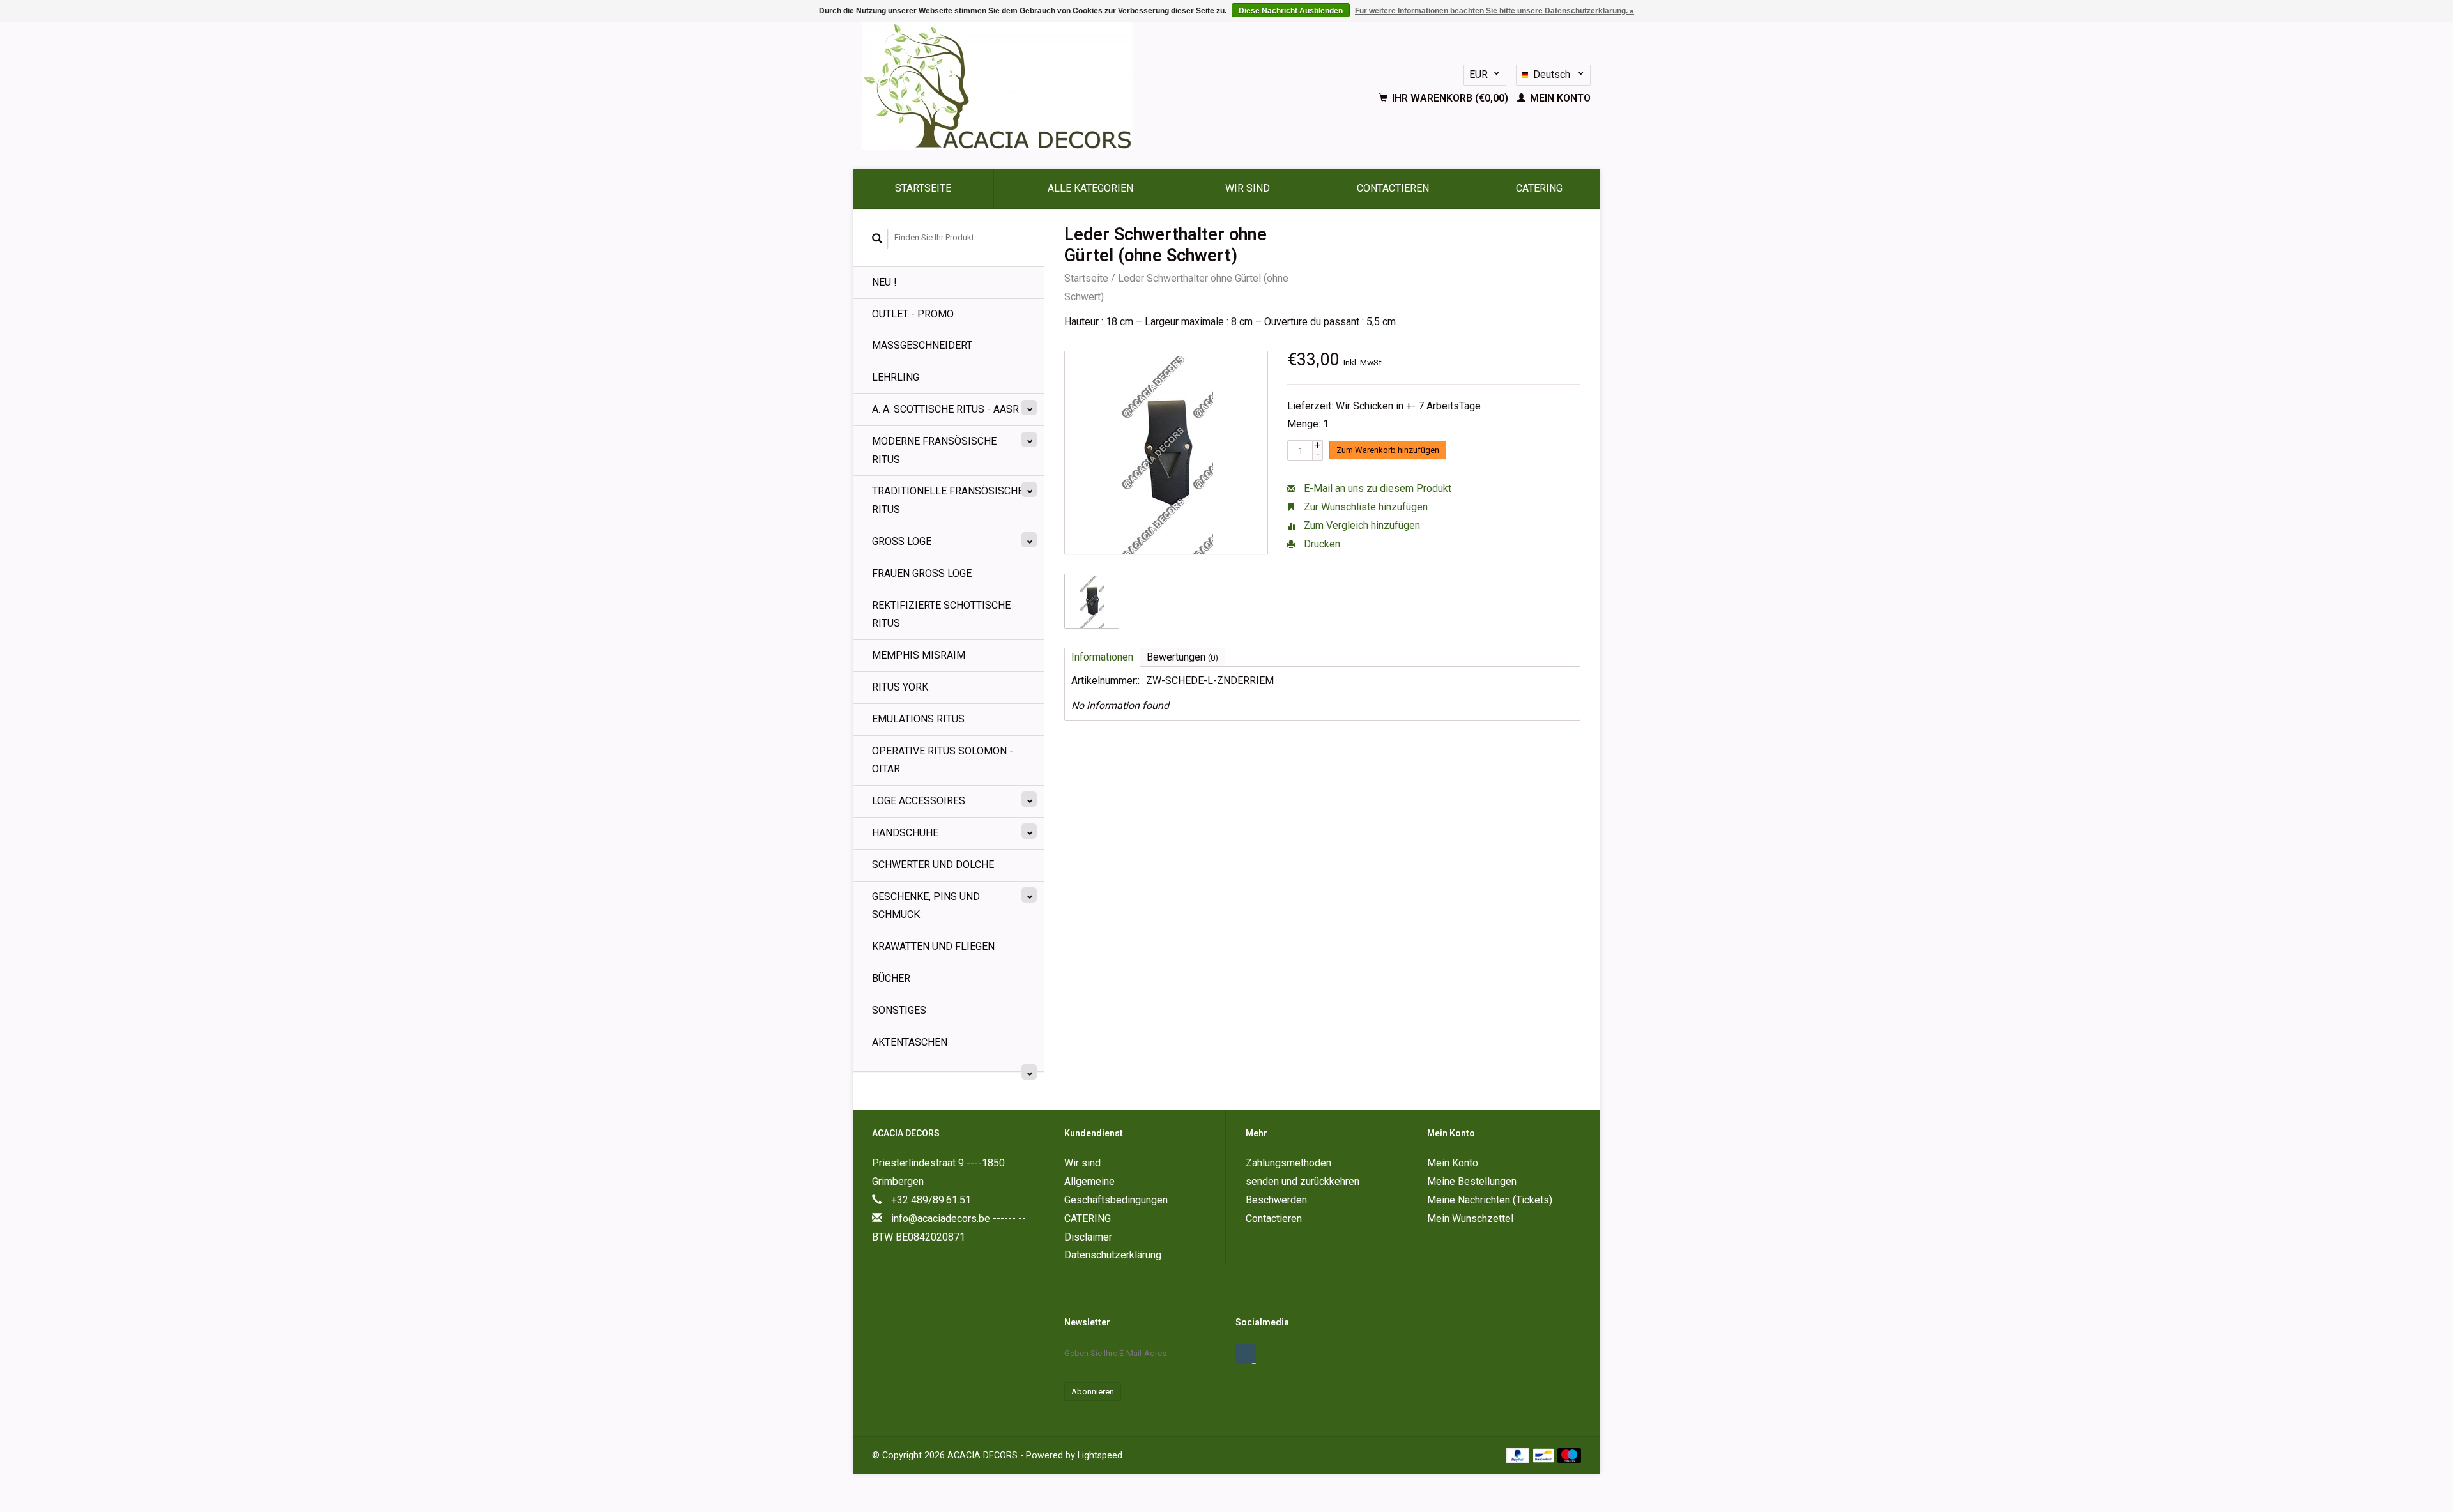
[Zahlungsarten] (1519, 1455)
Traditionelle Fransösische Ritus (948, 500)
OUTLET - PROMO (913, 314)
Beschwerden (1276, 1200)
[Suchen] (877, 239)
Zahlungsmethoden (1288, 1163)
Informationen (1102, 657)
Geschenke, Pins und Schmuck (926, 906)
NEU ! (884, 282)
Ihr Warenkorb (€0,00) (1450, 98)
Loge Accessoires (919, 801)
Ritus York (900, 687)
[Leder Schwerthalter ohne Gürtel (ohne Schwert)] (1166, 453)
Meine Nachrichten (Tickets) (1490, 1200)
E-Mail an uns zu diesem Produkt (1376, 488)
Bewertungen (1182, 657)
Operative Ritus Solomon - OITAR (943, 760)
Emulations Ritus (918, 719)
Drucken (1321, 544)
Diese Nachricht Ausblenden (1291, 11)
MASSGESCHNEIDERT (922, 345)
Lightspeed (1100, 1455)
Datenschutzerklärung (1113, 1255)
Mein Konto (1559, 98)
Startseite (923, 188)
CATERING (1539, 188)
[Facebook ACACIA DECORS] (1246, 1354)
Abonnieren (1093, 1392)
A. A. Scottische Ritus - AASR (945, 409)
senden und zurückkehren (1303, 1181)
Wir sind (1248, 188)
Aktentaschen (910, 1042)
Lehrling (896, 377)
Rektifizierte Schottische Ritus (941, 615)
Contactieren (1393, 188)
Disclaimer (1088, 1237)
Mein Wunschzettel (1470, 1218)
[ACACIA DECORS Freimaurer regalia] (1067, 86)
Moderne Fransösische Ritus (934, 450)
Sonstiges (899, 1010)
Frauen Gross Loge (922, 573)
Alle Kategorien (1090, 188)
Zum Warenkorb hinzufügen (1388, 450)
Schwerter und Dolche (933, 865)
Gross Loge (902, 541)
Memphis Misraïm (919, 655)
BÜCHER (891, 978)
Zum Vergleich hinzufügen (1361, 525)
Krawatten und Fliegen (933, 946)
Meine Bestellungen (1472, 1181)
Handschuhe (905, 833)
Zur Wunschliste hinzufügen (1364, 507)
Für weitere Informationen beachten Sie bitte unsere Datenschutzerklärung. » (1494, 11)
